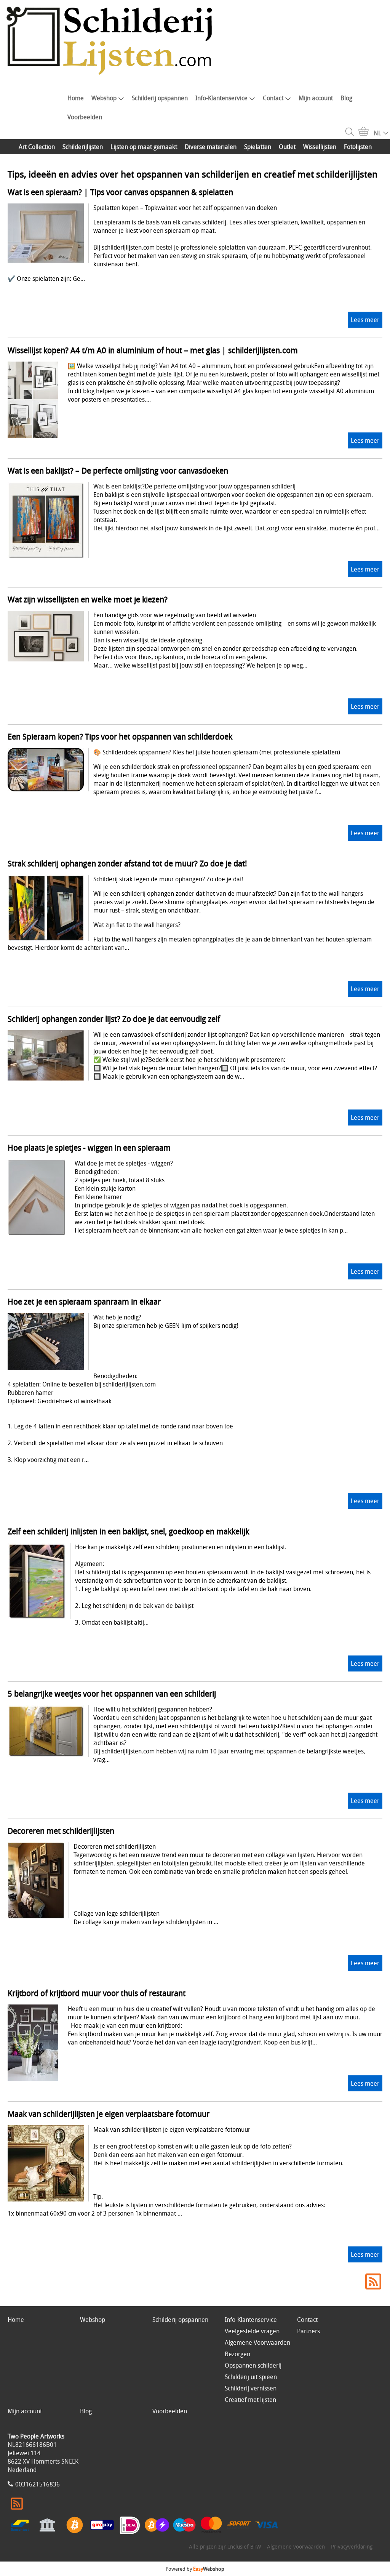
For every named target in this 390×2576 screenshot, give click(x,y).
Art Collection (37, 147)
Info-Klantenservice (221, 98)
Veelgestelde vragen (252, 2331)
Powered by (195, 2569)
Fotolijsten (358, 147)
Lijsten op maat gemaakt (144, 147)
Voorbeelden (85, 117)
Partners (308, 2331)
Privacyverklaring (352, 2546)
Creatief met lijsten (250, 2400)
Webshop (104, 98)
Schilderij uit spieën (251, 2377)
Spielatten (258, 147)
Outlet (287, 147)
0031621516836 (38, 2484)
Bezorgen (237, 2354)
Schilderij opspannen (160, 98)
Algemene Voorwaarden (257, 2342)
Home (76, 98)
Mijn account (316, 98)
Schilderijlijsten (83, 147)
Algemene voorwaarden (296, 2546)
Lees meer (365, 320)
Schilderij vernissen (251, 2388)
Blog (346, 98)
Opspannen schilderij (253, 2365)
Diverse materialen (211, 147)
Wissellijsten (320, 147)
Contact (273, 98)
